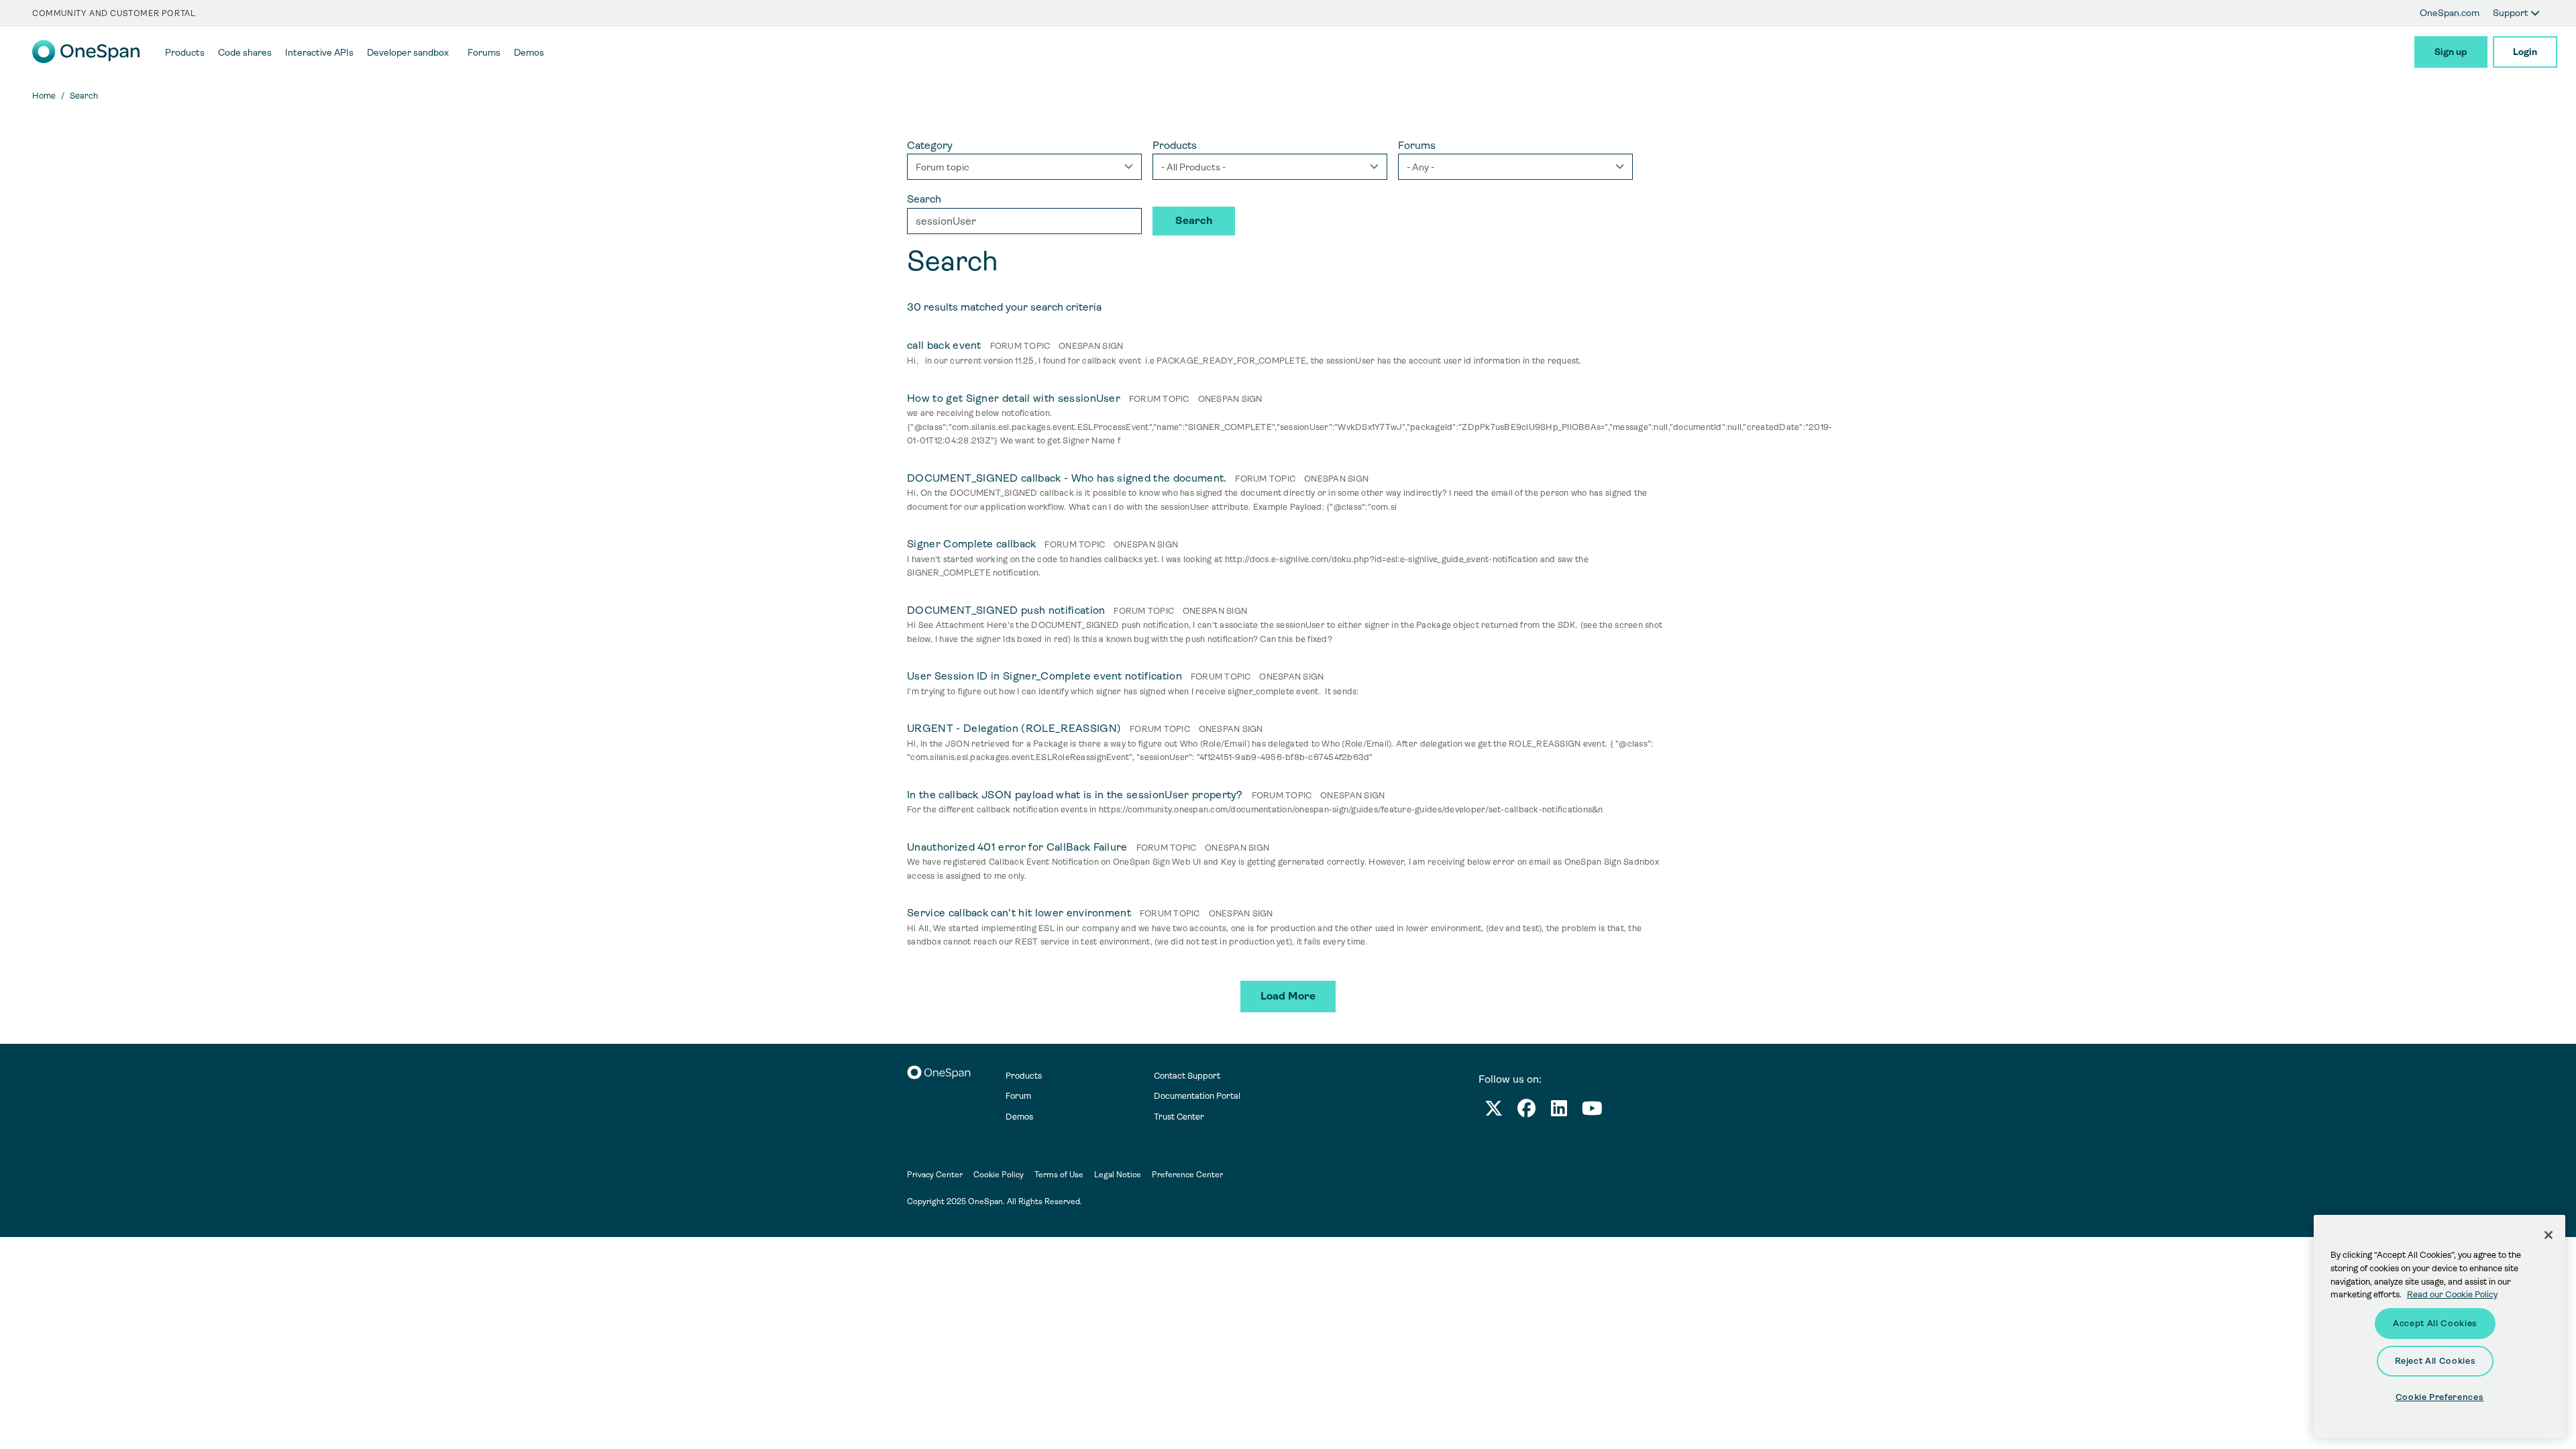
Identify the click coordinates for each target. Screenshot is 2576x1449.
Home (44, 96)
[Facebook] (1526, 1111)
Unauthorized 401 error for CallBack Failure (1017, 847)
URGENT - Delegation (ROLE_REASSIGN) (1014, 728)
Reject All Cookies (2435, 1361)
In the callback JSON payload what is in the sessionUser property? (1075, 795)
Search (924, 199)
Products (1175, 145)
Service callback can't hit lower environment (1019, 913)
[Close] (2548, 1235)
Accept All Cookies (2435, 1323)
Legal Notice (1118, 1175)
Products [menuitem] (185, 52)
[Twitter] (1494, 1111)
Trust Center (1179, 1117)
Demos (1019, 1117)
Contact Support (1187, 1076)
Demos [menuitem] (529, 52)
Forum (1018, 1096)
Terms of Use (1059, 1175)
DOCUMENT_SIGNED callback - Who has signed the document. (1067, 478)
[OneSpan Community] (86, 60)
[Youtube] (1592, 1111)
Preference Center (1187, 1175)
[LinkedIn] (1559, 1111)
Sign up (2451, 52)
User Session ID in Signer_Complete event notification (1044, 676)
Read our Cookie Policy (2452, 1294)
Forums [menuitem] (484, 52)
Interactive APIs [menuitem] (319, 52)
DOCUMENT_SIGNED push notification (1006, 610)
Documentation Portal (1197, 1096)
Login (2525, 52)
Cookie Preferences (2440, 1397)
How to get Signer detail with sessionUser (1014, 398)
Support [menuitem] (2512, 13)
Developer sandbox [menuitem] (408, 52)
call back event (944, 345)
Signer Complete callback (972, 544)
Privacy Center (935, 1175)
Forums (1417, 145)
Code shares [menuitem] (245, 52)
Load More (1288, 996)
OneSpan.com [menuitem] (2450, 13)
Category (930, 145)
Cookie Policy (999, 1175)
